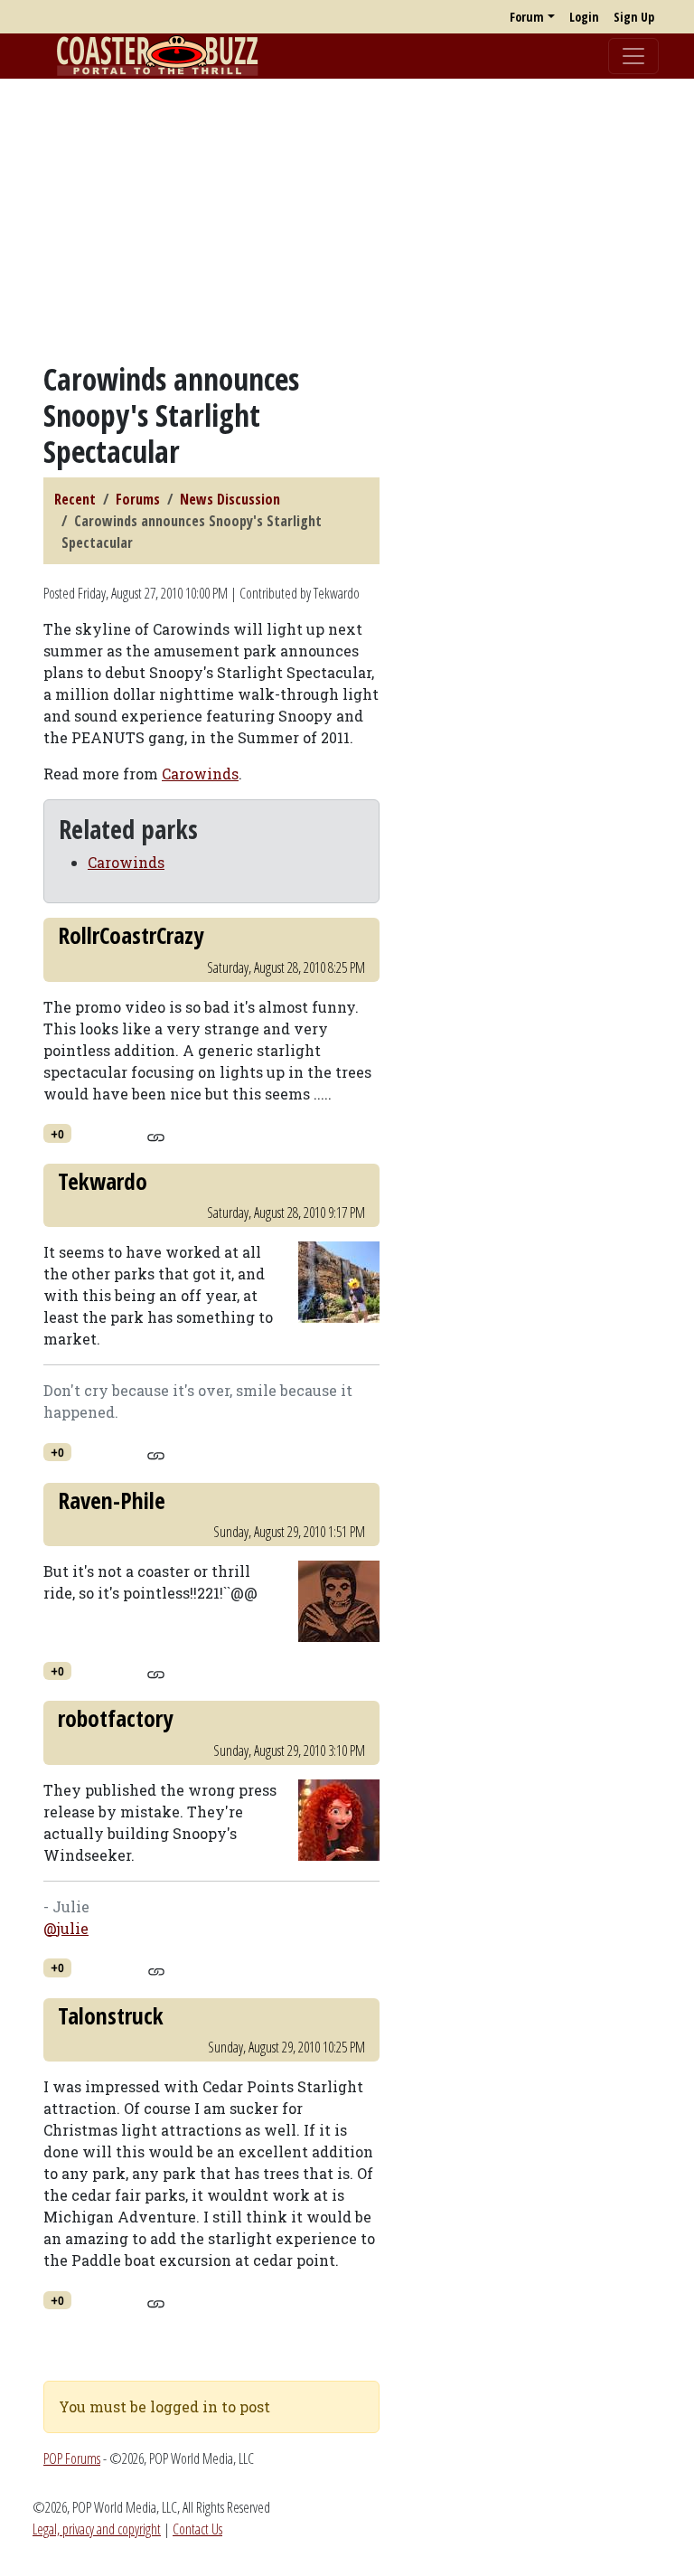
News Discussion (230, 499)
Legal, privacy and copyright (97, 2529)
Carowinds (200, 774)
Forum (527, 17)
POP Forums (72, 2458)
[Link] (156, 1135)
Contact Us (197, 2529)
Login (584, 17)
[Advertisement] (347, 220)
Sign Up (634, 17)
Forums (138, 499)
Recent (75, 499)
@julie (66, 1928)
